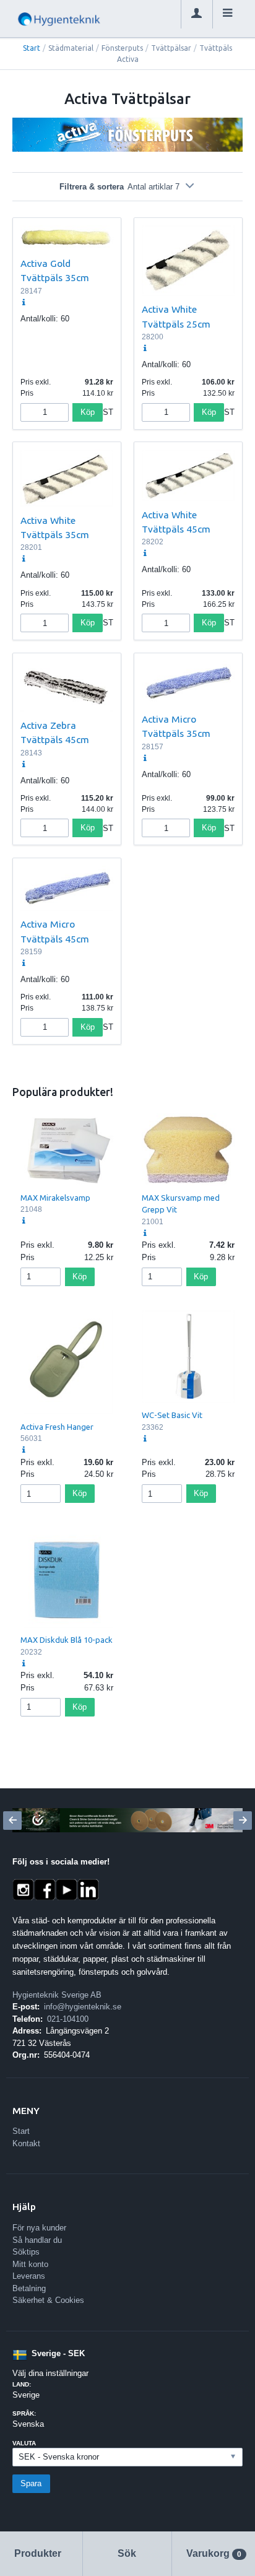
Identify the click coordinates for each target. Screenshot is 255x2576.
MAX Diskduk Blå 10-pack (67, 1640)
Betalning (29, 2288)
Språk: (24, 2413)
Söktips (26, 2252)
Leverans (29, 2276)
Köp (88, 412)
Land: (22, 2384)
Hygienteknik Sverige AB (57, 1995)
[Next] (243, 1821)
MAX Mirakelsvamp (55, 1198)
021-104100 (68, 2019)
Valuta (24, 2443)
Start (32, 48)
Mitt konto (30, 2264)
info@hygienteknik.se (83, 2007)
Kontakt (26, 2143)
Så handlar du (37, 2240)
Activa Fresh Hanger (57, 1427)
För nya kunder (39, 2228)
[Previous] (12, 1821)
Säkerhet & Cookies (48, 2300)
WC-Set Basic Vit (172, 1415)
